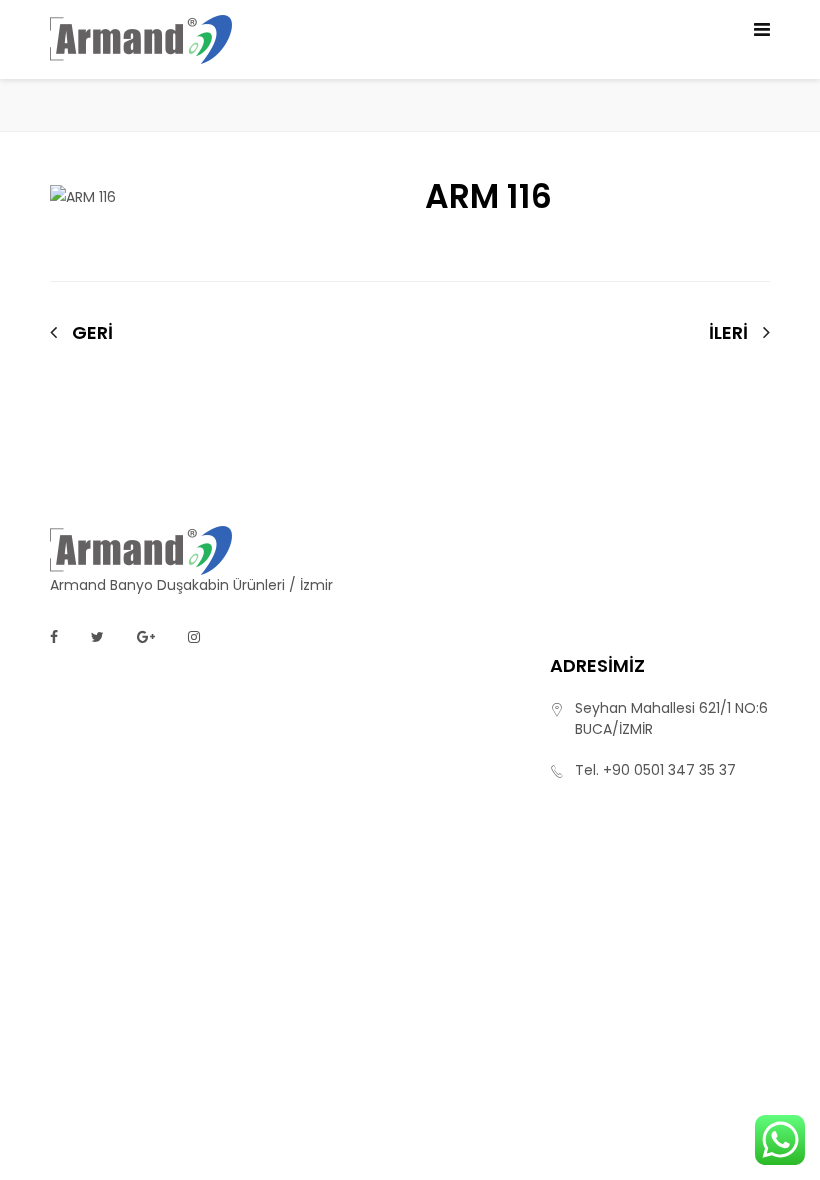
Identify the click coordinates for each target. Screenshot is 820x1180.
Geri (92, 332)
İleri (728, 333)
